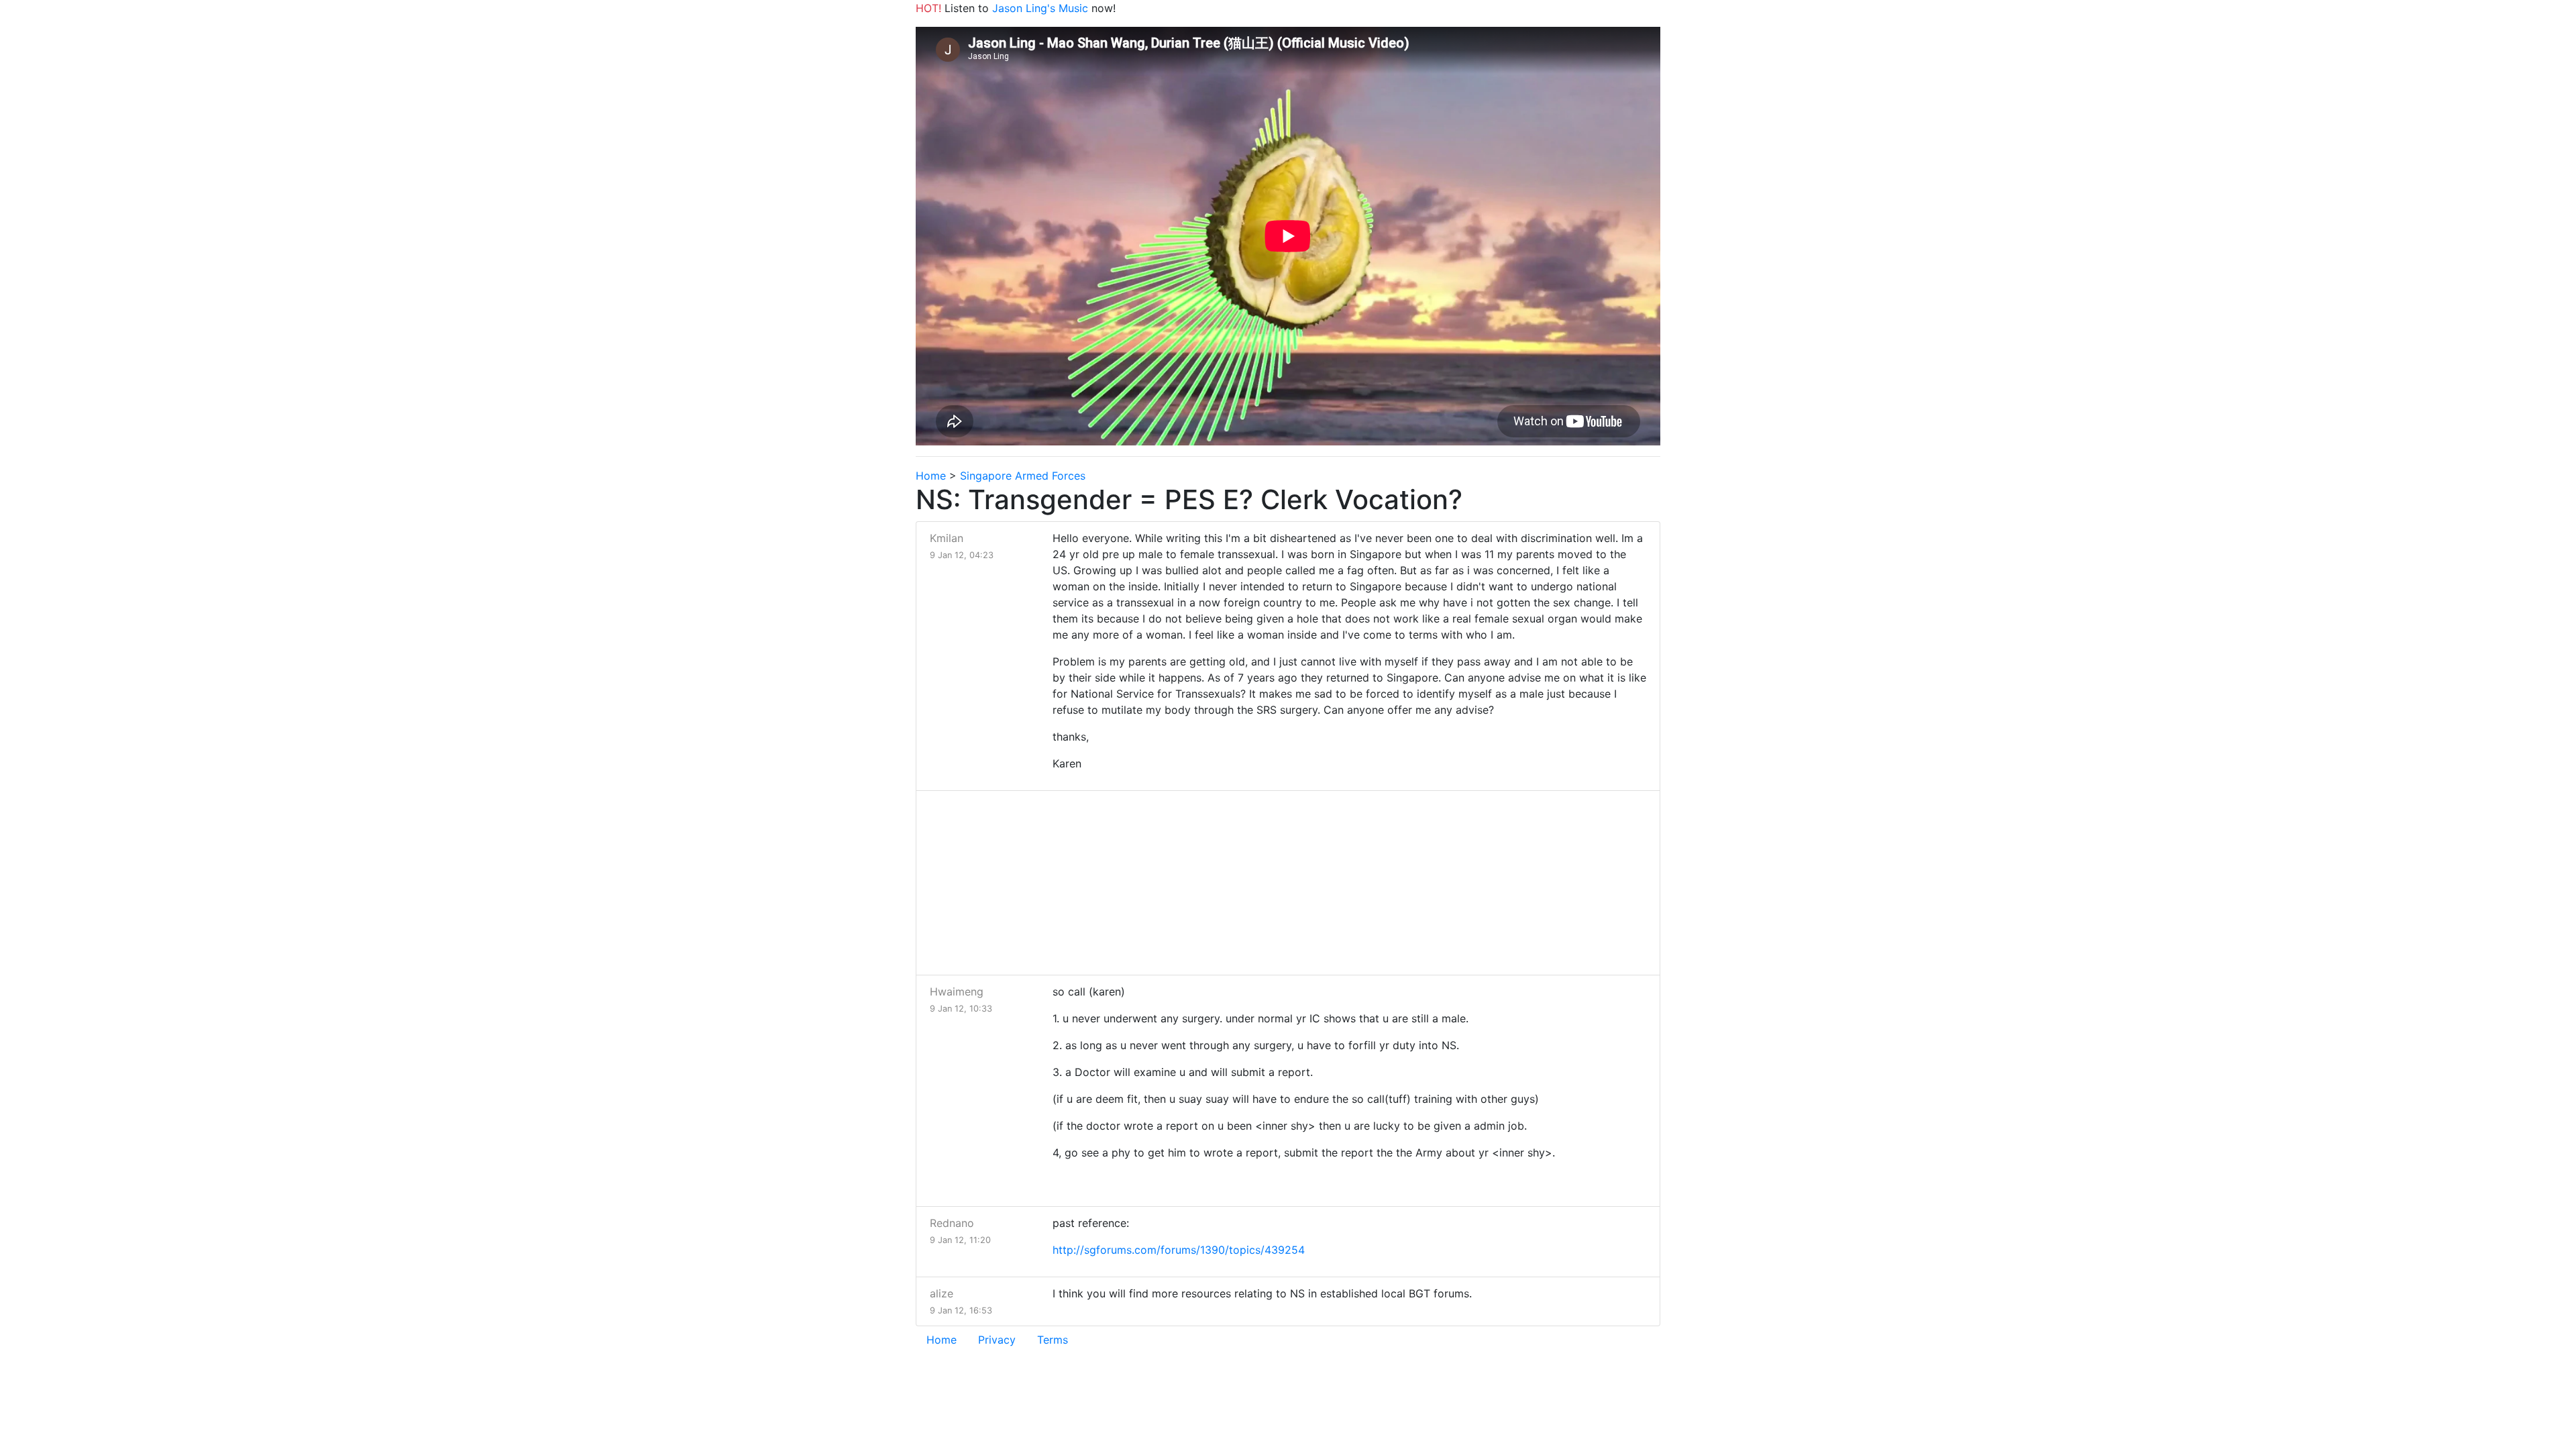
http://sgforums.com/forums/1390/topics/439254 (1179, 1250)
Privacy (997, 1340)
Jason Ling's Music (1040, 8)
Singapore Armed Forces (1023, 476)
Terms (1053, 1340)
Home (931, 476)
